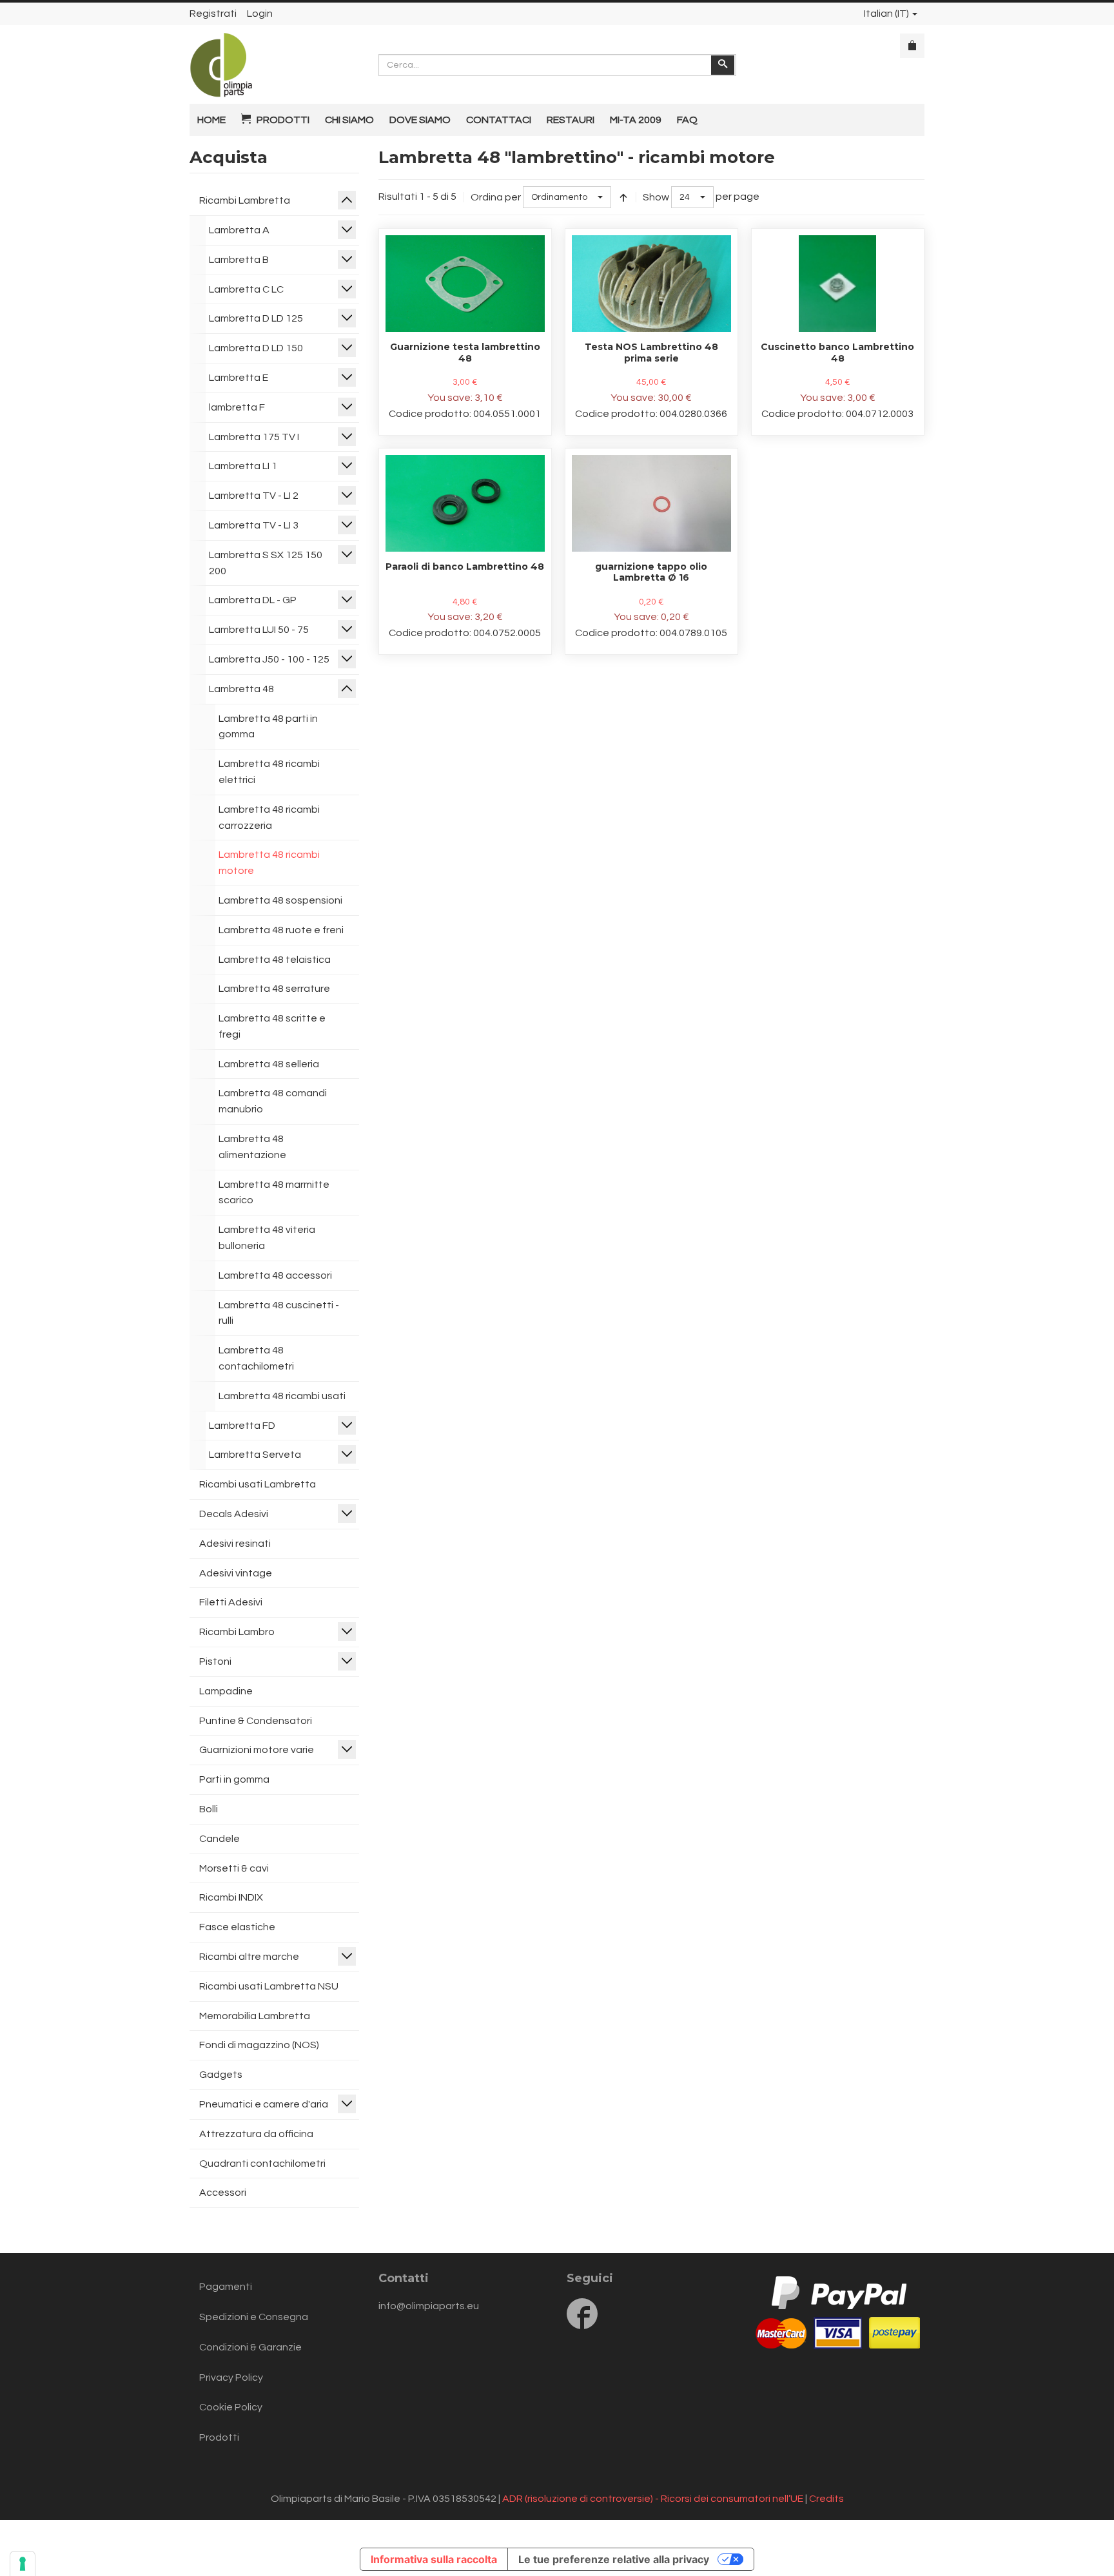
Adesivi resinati (235, 1544)
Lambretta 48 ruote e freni (281, 930)
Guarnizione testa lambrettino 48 (465, 353)
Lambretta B (239, 260)
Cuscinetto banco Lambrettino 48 (837, 353)
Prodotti (219, 2437)
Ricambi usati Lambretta (258, 1484)
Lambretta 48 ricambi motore (269, 863)
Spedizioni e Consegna (254, 2317)
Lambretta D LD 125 (256, 318)
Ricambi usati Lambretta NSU (269, 1986)
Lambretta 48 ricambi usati (282, 1396)
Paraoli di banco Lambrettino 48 (465, 567)
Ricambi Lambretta (245, 200)
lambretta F (237, 407)
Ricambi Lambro (237, 1632)
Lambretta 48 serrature (274, 989)
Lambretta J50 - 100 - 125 (269, 659)
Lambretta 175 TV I (254, 437)
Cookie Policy (231, 2407)
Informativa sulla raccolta (434, 2559)
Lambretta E (239, 378)
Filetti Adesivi (231, 1602)
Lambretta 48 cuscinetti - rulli (279, 1313)
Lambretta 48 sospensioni (280, 900)
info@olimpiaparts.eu (429, 2306)
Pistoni (215, 1661)
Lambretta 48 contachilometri (256, 1358)
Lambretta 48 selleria (269, 1064)
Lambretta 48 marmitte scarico (274, 1193)
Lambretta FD (242, 1426)
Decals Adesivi (234, 1514)
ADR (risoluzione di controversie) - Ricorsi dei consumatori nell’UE (653, 2499)
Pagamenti (226, 2287)
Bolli (209, 1809)
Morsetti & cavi (234, 1868)
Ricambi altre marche (249, 1957)
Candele (220, 1839)
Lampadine (226, 1691)
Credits (826, 2499)
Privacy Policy (231, 2377)
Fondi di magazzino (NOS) (259, 2045)
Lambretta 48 (241, 689)
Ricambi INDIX (231, 1897)
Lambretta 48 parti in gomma (268, 727)
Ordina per (496, 197)
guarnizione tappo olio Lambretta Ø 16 (651, 572)
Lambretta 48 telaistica (275, 960)
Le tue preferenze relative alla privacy (614, 2559)
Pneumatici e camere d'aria (264, 2104)
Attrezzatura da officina (256, 2134)
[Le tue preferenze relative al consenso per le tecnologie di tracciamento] (23, 2564)
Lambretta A (239, 230)
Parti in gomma (234, 1779)
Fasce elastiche (237, 1927)
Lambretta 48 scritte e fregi (272, 1026)
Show (656, 197)
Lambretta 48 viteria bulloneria (267, 1238)
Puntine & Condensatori (256, 1721)
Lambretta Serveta (255, 1455)
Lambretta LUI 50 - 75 (259, 630)
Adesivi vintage (236, 1573)
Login (260, 14)
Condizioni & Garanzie (250, 2347)
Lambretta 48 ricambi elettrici (269, 772)
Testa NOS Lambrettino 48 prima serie (651, 353)
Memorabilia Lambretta (255, 2016)
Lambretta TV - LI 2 (254, 496)
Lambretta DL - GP (253, 600)
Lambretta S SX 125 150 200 (266, 563)
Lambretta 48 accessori (275, 1275)
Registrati (213, 14)
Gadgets (221, 2075)
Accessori (223, 2193)
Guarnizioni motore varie (257, 1750)
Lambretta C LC (246, 289)
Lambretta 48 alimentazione (252, 1147)
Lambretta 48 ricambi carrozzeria (269, 818)
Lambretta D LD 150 (256, 348)
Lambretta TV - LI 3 (254, 525)
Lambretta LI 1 (243, 466)
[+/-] (623, 197)
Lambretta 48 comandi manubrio (273, 1101)
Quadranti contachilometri (262, 2164)
